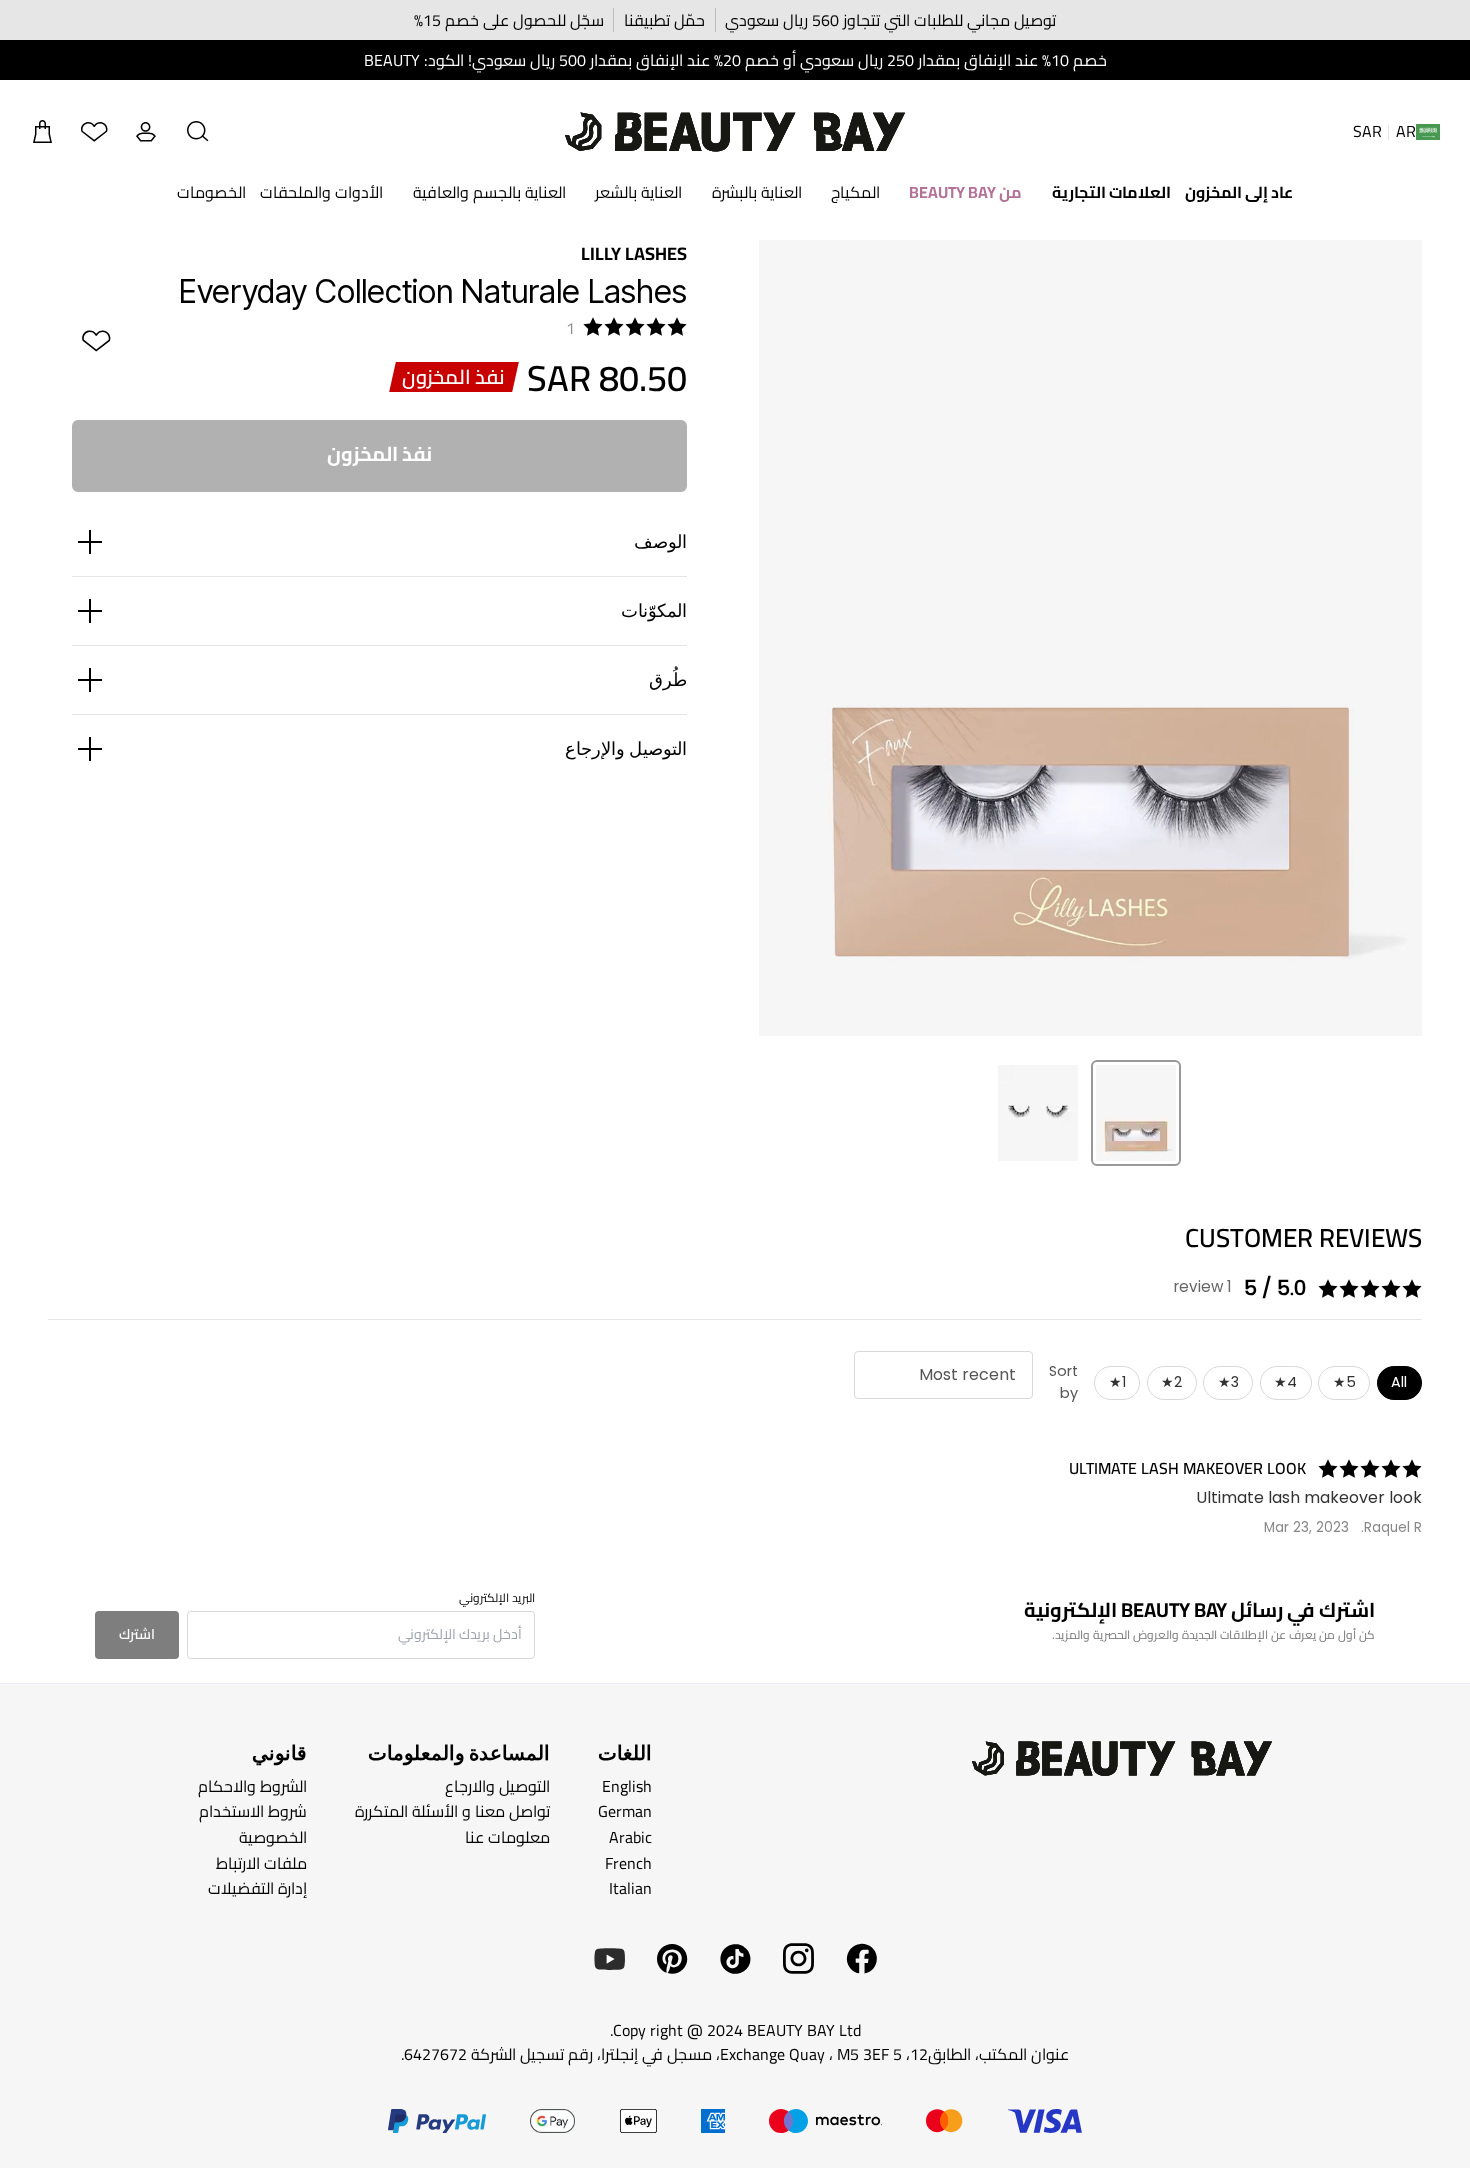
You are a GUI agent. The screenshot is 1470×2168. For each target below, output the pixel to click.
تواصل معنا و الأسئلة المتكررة (452, 1811)
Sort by (1063, 1382)
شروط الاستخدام (253, 1811)
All (1399, 1382)
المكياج (855, 192)
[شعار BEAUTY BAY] (735, 132)
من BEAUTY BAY (965, 192)
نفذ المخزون (379, 453)
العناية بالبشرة (757, 192)
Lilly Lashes (634, 253)
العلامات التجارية (1111, 192)
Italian (630, 1888)
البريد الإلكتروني (497, 1598)
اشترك (137, 1634)
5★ (1344, 1382)
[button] (198, 132)
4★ (1285, 1382)
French (628, 1862)
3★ (1228, 1382)
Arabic (630, 1837)
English (627, 1786)
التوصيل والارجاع (497, 1786)
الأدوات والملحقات (321, 192)
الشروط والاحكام (252, 1786)
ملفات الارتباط (261, 1862)
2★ (1171, 1382)
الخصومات (211, 192)
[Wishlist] (94, 132)
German (625, 1811)
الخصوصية (273, 1837)
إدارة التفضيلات (257, 1888)
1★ (1117, 1382)
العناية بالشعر (638, 192)
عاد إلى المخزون (1239, 192)
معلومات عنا (507, 1837)
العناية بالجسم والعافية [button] (489, 192)
